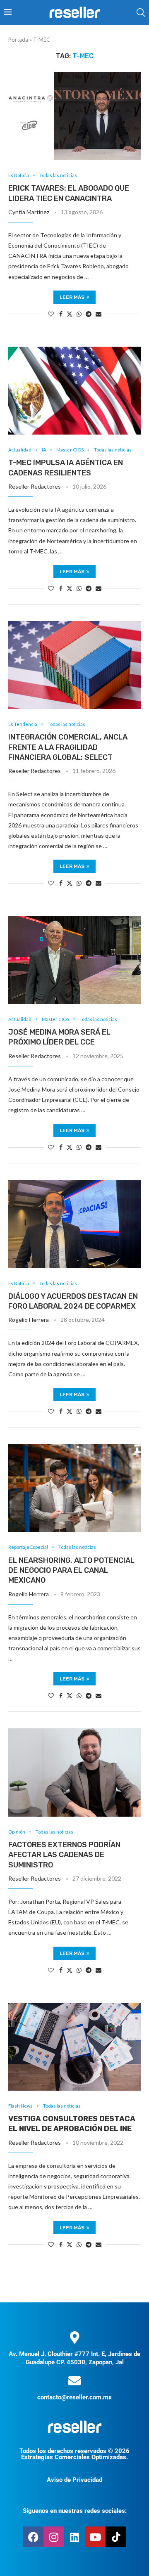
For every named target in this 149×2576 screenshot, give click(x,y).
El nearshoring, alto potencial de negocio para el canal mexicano (71, 1570)
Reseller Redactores (35, 486)
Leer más (72, 297)
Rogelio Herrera (29, 1320)
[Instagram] (54, 2537)
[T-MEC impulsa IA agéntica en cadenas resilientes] (74, 391)
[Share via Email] (99, 314)
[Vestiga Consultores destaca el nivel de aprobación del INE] (74, 2047)
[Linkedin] (74, 2537)
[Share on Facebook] (61, 314)
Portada (18, 40)
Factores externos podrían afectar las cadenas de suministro (64, 1855)
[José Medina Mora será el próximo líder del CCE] (74, 960)
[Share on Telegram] (89, 314)
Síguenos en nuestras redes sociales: (75, 2511)
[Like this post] (51, 314)
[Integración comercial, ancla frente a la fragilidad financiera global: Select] (74, 665)
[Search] (141, 12)
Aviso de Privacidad (74, 2480)
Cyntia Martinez (29, 212)
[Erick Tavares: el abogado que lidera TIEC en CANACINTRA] (74, 116)
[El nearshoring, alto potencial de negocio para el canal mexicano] (74, 1488)
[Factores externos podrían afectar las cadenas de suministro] (74, 1772)
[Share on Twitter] (70, 314)
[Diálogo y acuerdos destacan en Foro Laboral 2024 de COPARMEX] (74, 1224)
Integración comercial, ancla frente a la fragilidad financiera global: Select (68, 747)
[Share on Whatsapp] (79, 314)
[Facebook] (33, 2537)
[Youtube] (95, 2537)
